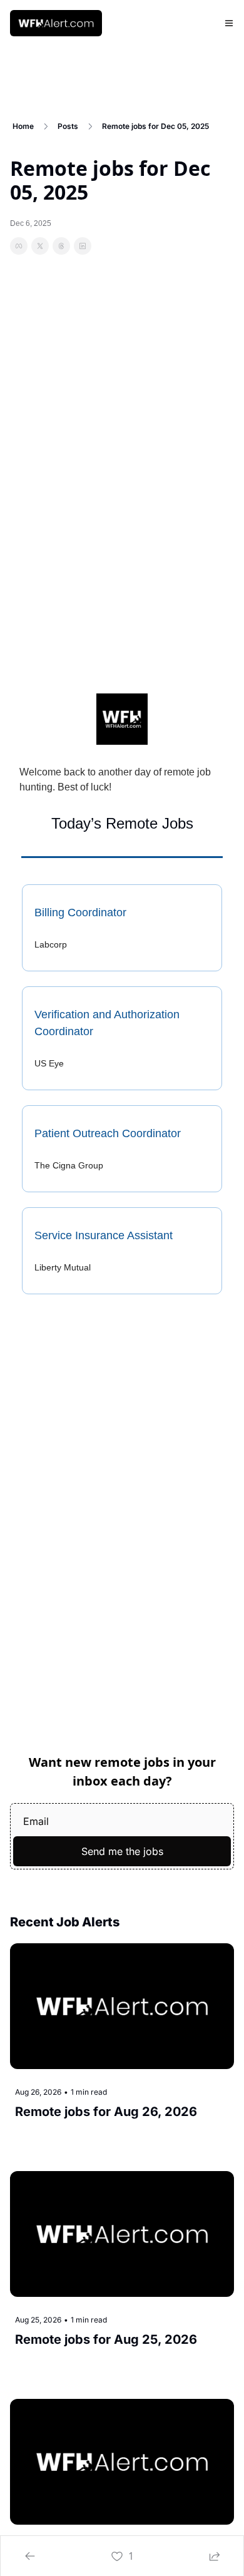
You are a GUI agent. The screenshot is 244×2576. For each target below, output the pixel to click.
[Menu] (229, 23)
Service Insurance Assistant (104, 1235)
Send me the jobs (122, 1851)
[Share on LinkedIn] (83, 246)
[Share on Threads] (61, 246)
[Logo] (56, 23)
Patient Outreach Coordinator (108, 1133)
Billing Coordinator (80, 912)
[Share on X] (40, 246)
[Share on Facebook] (19, 246)
